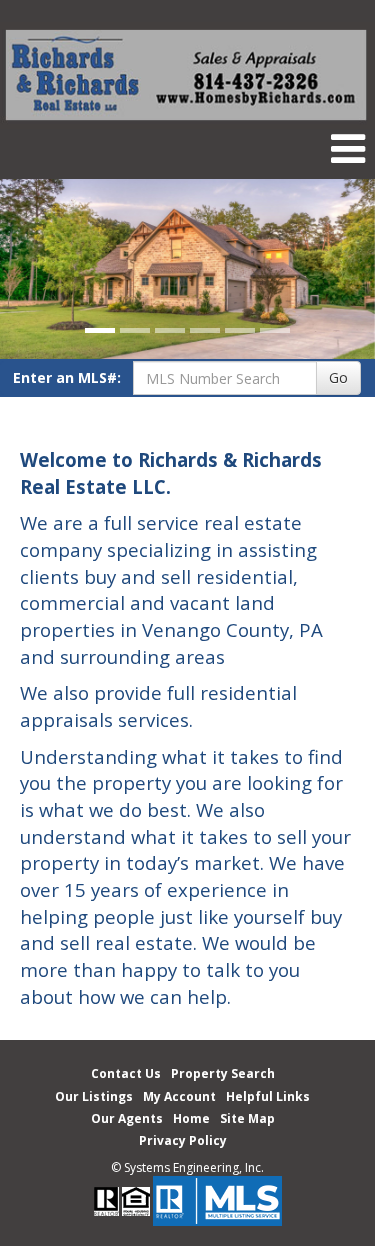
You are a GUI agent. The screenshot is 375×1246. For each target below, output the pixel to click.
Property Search (223, 1073)
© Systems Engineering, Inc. (187, 1167)
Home (191, 1118)
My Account (179, 1096)
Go (338, 377)
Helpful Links (268, 1096)
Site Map (247, 1118)
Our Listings (94, 1096)
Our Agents (127, 1118)
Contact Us (126, 1073)
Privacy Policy (183, 1140)
